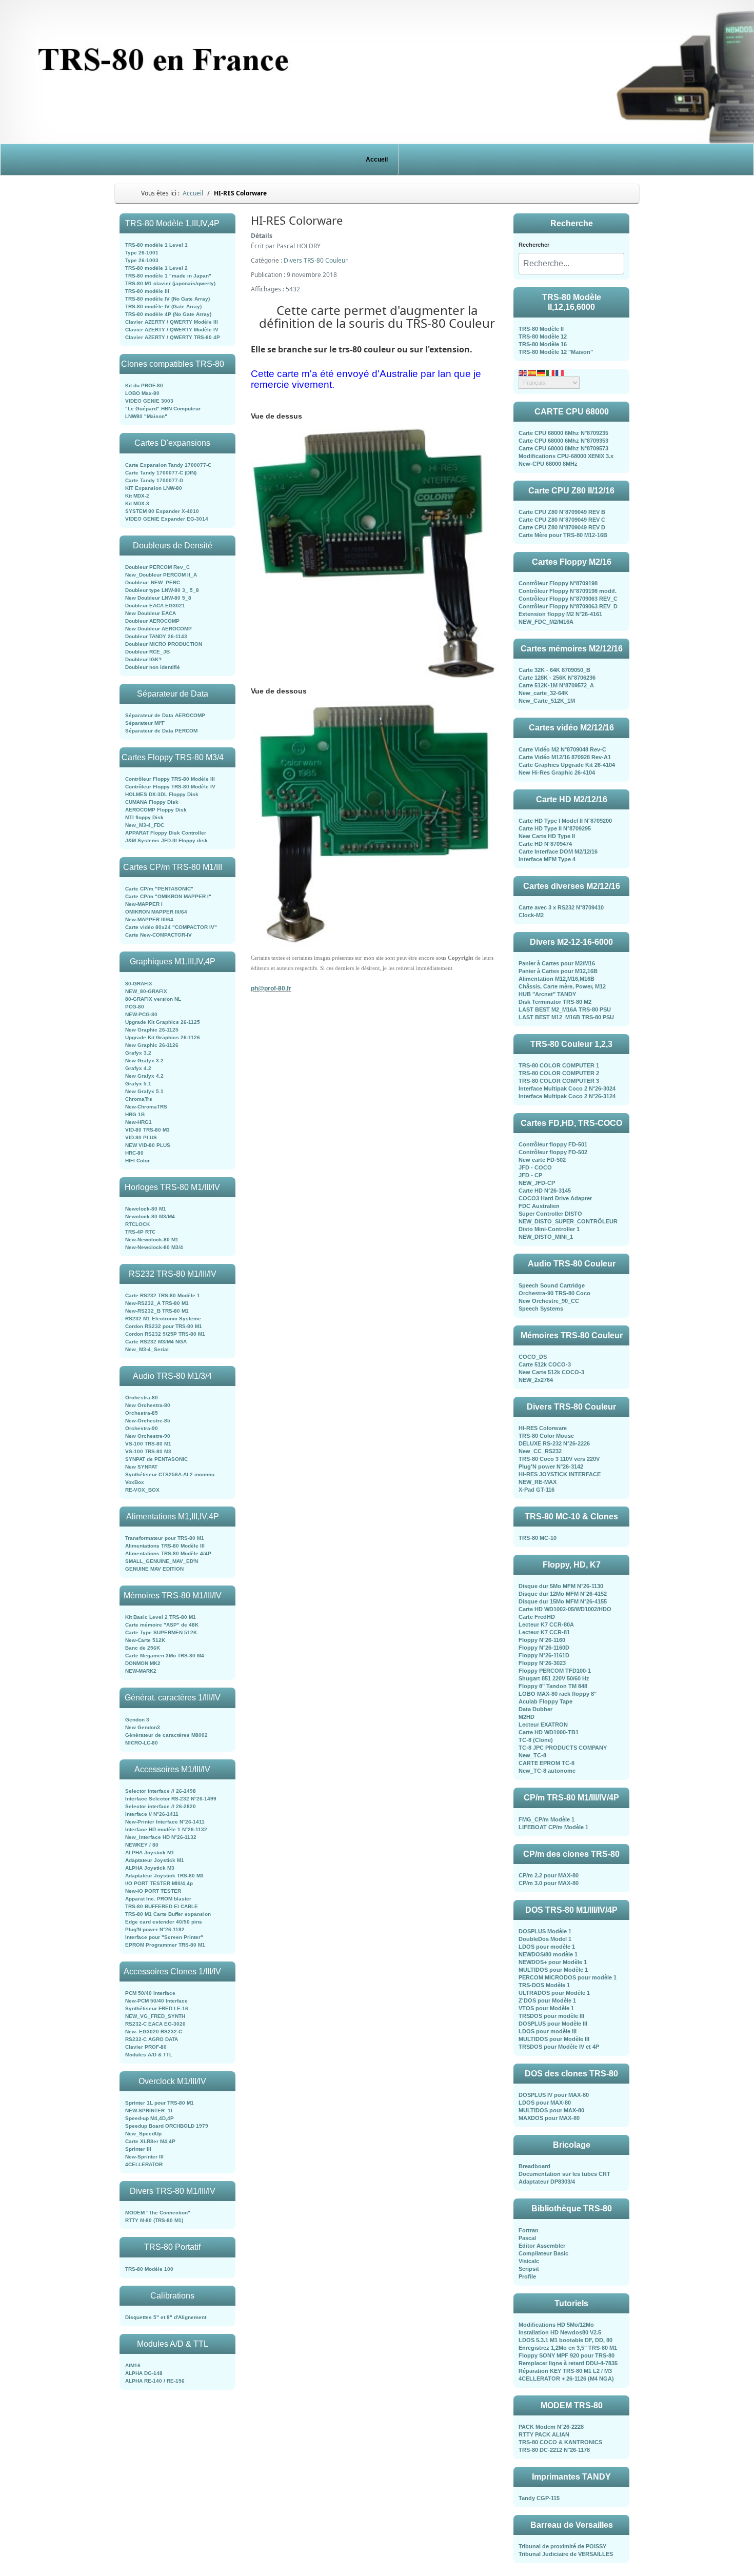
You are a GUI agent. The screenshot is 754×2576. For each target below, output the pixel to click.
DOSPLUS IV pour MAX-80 (554, 2095)
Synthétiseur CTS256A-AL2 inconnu (170, 1474)
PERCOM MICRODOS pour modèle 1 (568, 1977)
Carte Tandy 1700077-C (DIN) (161, 473)
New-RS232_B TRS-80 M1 (157, 1311)
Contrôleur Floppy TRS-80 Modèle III (170, 779)
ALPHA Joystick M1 (150, 1852)
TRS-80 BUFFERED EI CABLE (162, 1906)
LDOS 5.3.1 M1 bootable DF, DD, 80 (565, 2340)
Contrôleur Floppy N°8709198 (558, 583)
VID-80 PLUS (141, 1137)
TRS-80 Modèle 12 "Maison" (556, 352)
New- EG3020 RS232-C (154, 2032)
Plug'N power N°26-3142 (551, 1467)
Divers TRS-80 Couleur (316, 260)
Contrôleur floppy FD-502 (553, 1152)
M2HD (527, 1717)
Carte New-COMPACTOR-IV (158, 935)
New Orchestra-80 (148, 1405)
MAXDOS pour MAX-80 (549, 2118)
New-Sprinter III (144, 2157)
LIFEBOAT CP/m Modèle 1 (553, 1827)
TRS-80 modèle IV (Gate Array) (163, 306)
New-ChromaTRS (146, 1107)
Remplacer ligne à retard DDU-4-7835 (568, 2363)
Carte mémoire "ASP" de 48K (162, 1625)
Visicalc (529, 2261)
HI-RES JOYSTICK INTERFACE (560, 1474)
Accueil (377, 160)
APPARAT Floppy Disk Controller (166, 833)
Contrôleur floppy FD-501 (553, 1144)
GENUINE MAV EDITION (154, 1569)
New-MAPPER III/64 (149, 919)
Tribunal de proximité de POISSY (562, 2546)
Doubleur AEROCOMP (152, 621)
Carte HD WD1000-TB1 (549, 1732)
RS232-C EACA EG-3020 (155, 2024)
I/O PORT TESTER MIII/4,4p (159, 1883)
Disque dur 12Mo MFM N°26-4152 (563, 1594)
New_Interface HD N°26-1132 (161, 1837)
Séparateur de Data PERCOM (161, 731)
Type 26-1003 (142, 260)
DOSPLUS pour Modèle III (553, 2024)
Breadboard (534, 2166)
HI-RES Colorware (543, 1428)
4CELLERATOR (144, 2164)
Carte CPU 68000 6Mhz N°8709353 (563, 441)
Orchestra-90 (142, 1428)
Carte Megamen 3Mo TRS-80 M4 (165, 1656)
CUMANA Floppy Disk (152, 802)
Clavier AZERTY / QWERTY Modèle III (172, 322)
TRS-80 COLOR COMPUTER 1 (559, 1065)
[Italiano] (551, 372)
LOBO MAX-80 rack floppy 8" (558, 1694)
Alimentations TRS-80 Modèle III (165, 1546)
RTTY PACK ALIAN (544, 2434)
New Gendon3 (143, 1727)
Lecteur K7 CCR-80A (546, 1624)
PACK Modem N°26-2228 (551, 2427)
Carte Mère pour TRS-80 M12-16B (563, 535)
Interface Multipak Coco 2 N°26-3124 (567, 1096)
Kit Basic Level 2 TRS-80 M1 (161, 1617)
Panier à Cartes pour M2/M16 (557, 963)
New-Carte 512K (145, 1640)
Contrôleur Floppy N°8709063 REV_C (568, 599)
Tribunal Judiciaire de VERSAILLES (566, 2554)
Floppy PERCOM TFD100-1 (555, 1671)
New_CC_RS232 (540, 1451)
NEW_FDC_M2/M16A (546, 622)
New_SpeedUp (143, 2134)
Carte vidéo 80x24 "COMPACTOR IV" (171, 927)
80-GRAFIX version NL (153, 999)
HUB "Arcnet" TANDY (547, 994)
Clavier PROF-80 (146, 2047)
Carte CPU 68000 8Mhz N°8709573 (563, 448)
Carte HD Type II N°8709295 (555, 828)
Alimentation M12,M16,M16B (557, 979)
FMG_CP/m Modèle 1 (547, 1819)
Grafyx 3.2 (138, 1053)
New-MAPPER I (144, 904)
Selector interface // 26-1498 (161, 1791)
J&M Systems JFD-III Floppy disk (166, 840)
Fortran (529, 2230)
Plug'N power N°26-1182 (155, 1929)
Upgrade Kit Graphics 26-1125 (163, 1022)
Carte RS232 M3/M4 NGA (156, 1342)
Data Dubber (535, 1709)
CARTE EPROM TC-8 (547, 1763)
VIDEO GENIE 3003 (149, 401)
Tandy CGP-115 (539, 2498)
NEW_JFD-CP (537, 1183)
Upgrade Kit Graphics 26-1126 (163, 1037)
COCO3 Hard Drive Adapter (555, 1198)
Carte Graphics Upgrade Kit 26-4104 (567, 765)
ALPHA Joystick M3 (150, 1868)
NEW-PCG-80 (141, 1014)
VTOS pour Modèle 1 (546, 2008)
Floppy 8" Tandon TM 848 (553, 1686)
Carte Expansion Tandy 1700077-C (168, 465)
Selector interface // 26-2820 (161, 1806)
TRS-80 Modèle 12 (543, 336)
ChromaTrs (139, 1099)
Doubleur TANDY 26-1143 (156, 636)
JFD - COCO (535, 1167)
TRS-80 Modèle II (541, 329)
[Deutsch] (542, 372)
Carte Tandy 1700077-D (154, 480)
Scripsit (529, 2269)
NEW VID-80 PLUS (148, 1145)
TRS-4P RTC (140, 1232)
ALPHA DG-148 (144, 2373)
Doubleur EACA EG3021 (155, 606)
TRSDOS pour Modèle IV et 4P (559, 2047)
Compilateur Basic (543, 2253)
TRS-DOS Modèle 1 (544, 1985)
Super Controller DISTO (550, 1214)
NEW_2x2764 (536, 1380)
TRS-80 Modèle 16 (543, 344)
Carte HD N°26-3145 (545, 1191)
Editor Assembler (542, 2246)
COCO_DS (533, 1357)
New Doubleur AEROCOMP (158, 629)
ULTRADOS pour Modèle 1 (554, 1993)
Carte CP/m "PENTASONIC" (159, 889)
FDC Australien (539, 1206)
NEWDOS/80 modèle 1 (548, 1954)
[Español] (532, 372)
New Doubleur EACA (151, 613)
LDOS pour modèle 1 (547, 1947)
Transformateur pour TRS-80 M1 (165, 1538)
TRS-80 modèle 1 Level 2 (156, 268)
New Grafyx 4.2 (144, 1076)
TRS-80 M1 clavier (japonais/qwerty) (170, 283)
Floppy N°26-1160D (544, 1648)
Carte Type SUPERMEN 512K (161, 1632)
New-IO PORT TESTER (153, 1891)
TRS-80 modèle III (147, 291)
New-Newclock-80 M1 (152, 1240)
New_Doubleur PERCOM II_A (161, 575)
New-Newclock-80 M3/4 (154, 1247)
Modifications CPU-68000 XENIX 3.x (566, 456)
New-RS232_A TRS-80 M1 (157, 1303)
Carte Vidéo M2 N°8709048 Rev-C (562, 749)
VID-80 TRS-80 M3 (147, 1130)
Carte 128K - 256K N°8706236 (557, 678)
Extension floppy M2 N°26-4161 (560, 614)
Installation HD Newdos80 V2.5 (560, 2332)
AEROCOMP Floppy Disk (156, 810)
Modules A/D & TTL (149, 2055)
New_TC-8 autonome (547, 1771)
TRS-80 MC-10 (538, 1538)
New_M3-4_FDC (145, 825)
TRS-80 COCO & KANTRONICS (560, 2442)
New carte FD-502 (542, 1160)
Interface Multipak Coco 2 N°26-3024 (567, 1088)
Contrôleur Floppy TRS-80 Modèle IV (170, 787)
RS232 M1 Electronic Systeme (163, 1319)
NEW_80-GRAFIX (146, 991)
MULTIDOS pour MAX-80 (551, 2110)
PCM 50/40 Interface (150, 1993)
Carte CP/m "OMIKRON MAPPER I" (168, 896)
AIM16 (133, 2365)
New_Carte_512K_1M (547, 701)
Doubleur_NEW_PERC (153, 582)
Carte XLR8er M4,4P (150, 2141)
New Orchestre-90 (148, 1436)
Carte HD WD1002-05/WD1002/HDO (565, 1609)
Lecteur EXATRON (543, 1725)
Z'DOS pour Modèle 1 (547, 2000)
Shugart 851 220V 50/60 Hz (554, 1678)
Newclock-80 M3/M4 (150, 1216)
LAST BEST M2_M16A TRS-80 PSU (565, 1009)
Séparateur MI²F (145, 723)
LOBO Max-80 (142, 393)
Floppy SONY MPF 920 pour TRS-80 (567, 2355)
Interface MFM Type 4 (547, 859)
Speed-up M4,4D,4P (150, 2118)
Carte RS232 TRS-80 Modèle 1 (163, 1295)
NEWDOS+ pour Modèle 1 (553, 1962)
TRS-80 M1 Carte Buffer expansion (168, 1914)
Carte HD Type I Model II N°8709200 (565, 821)
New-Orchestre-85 (148, 1421)
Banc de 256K (143, 1648)
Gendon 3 (137, 1720)
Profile (527, 2276)
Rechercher (534, 245)
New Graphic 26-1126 (152, 1045)
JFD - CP (530, 1175)
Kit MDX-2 (137, 496)
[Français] (560, 372)
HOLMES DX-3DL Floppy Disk (162, 794)
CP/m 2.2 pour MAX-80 (549, 1875)
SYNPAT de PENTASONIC (156, 1459)
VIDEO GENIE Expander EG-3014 (167, 519)
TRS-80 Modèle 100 (149, 2269)
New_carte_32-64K (543, 693)
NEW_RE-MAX (538, 1482)
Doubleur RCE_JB (147, 652)
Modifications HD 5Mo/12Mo (556, 2325)
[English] (523, 372)
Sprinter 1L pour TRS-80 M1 (160, 2103)
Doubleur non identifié (153, 667)
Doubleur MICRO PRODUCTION (164, 644)
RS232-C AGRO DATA (152, 2039)
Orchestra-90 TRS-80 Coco (554, 1293)
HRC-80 (134, 1153)
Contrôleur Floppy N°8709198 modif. (568, 591)
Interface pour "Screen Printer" (164, 1937)
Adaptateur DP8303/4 (547, 2182)
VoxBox (135, 1482)
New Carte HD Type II (547, 836)
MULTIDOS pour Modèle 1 (553, 1970)
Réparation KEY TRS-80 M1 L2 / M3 (565, 2371)
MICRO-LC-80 (142, 1743)
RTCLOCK (137, 1224)
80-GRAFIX (139, 984)
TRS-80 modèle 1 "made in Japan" (168, 276)
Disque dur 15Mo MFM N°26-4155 (563, 1601)
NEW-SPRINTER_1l (149, 2111)
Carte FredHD (537, 1617)
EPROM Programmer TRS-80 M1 (165, 1945)
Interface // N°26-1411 (152, 1814)
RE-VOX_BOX (142, 1490)
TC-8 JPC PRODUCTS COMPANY (563, 1748)
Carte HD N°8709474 (545, 844)
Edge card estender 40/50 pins (164, 1922)
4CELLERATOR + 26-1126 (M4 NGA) (566, 2379)
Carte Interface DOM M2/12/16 (558, 851)
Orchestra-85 (142, 1413)
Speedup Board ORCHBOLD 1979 (167, 2126)
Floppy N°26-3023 (542, 1663)
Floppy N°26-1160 (542, 1640)
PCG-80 (135, 1007)
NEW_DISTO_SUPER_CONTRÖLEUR (568, 1221)
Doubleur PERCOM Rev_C (157, 567)
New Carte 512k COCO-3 (551, 1372)
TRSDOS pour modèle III (551, 2016)
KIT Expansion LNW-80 (154, 488)
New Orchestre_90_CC (549, 1301)
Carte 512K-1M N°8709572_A (556, 685)
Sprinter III (138, 2149)
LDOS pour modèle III (548, 2031)
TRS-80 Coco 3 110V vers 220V (559, 1459)
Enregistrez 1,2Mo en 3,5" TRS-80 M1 (568, 2348)
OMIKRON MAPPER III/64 (156, 912)
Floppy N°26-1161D (544, 1655)
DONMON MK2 (143, 1663)
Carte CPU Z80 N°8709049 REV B (562, 512)
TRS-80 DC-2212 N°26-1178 (554, 2450)
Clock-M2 (531, 915)
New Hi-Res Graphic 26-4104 (557, 772)
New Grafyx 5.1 (144, 1091)
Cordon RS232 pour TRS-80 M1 (164, 1326)
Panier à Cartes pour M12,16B (558, 971)
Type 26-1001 (142, 253)
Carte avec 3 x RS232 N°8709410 (561, 907)
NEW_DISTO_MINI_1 (546, 1237)
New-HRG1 (138, 1122)
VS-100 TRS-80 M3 (148, 1451)
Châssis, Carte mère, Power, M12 (562, 986)
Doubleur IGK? (143, 659)
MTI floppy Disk (144, 817)
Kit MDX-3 (137, 503)
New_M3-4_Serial (147, 1349)
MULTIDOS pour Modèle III (554, 2039)
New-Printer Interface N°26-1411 (165, 1822)
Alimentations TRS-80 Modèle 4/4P (168, 1553)
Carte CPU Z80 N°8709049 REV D (562, 527)
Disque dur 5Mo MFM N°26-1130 (561, 1586)
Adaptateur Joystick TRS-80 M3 (164, 1876)
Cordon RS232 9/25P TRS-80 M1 (165, 1334)
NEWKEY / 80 (142, 1845)
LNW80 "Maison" (146, 416)
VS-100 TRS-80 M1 (148, 1444)
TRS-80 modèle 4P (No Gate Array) (168, 314)
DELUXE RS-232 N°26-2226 (554, 1443)
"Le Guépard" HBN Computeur (163, 409)
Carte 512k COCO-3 (545, 1364)
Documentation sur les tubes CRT (564, 2174)
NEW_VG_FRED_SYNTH (155, 2016)
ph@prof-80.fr (271, 988)
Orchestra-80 (142, 1398)
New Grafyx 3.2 (144, 1061)
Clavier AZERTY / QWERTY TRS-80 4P (173, 337)
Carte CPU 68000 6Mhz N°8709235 (563, 433)
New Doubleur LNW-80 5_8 (158, 598)
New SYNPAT (141, 1467)
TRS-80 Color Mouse (546, 1436)
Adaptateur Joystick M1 (155, 1860)
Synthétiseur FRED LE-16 (157, 2008)
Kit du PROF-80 (144, 385)
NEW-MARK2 (141, 1671)
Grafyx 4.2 (138, 1068)
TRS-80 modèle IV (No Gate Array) (167, 299)
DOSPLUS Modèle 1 (545, 1931)
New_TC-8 (532, 1755)
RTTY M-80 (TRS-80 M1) (154, 2220)
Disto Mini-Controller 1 (549, 1229)
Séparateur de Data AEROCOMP (165, 715)
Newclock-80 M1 (146, 1209)
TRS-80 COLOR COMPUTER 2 (559, 1073)
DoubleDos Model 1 (545, 1939)
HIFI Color (137, 1161)
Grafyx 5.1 (138, 1084)
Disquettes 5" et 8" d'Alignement (166, 2317)
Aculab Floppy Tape (545, 1701)
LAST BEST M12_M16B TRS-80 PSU (566, 1017)
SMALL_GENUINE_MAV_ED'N (162, 1561)
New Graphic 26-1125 (152, 1030)
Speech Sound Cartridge (552, 1285)
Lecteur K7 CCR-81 (544, 1632)
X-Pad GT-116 (537, 1490)
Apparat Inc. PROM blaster (158, 1899)
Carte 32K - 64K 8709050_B (554, 670)
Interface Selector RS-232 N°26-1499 (171, 1799)
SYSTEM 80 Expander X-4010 (162, 511)
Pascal (527, 2238)
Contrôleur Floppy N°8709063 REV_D (568, 606)
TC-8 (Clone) (536, 1740)
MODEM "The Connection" (158, 2213)
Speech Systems (541, 1309)
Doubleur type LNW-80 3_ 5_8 (162, 590)
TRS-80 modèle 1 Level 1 (156, 245)
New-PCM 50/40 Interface (156, 2001)
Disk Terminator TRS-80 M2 (555, 1002)
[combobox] (571, 264)
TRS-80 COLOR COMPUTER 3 (559, 1081)
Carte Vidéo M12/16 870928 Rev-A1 (565, 757)
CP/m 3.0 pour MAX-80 (549, 1883)
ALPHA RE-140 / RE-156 (155, 2381)
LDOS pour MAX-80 (545, 2103)
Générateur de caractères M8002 (166, 1735)
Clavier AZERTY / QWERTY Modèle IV (172, 330)
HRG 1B (135, 1114)
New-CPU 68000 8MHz (548, 464)
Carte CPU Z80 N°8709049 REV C (562, 520)
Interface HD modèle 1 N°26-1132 (166, 1829)
